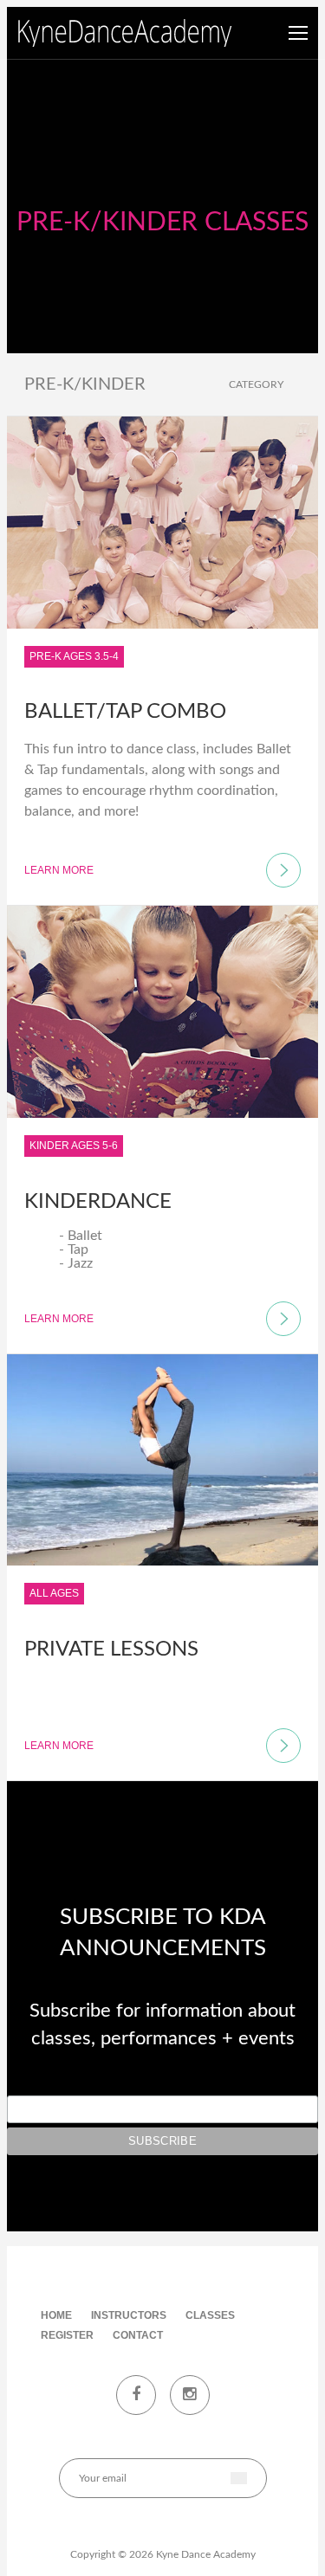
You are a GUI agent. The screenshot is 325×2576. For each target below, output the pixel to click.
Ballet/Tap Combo (125, 712)
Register (67, 2335)
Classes (210, 2315)
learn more (59, 870)
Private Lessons (111, 1650)
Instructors (129, 2315)
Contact (138, 2335)
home (56, 2315)
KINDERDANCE (98, 1202)
